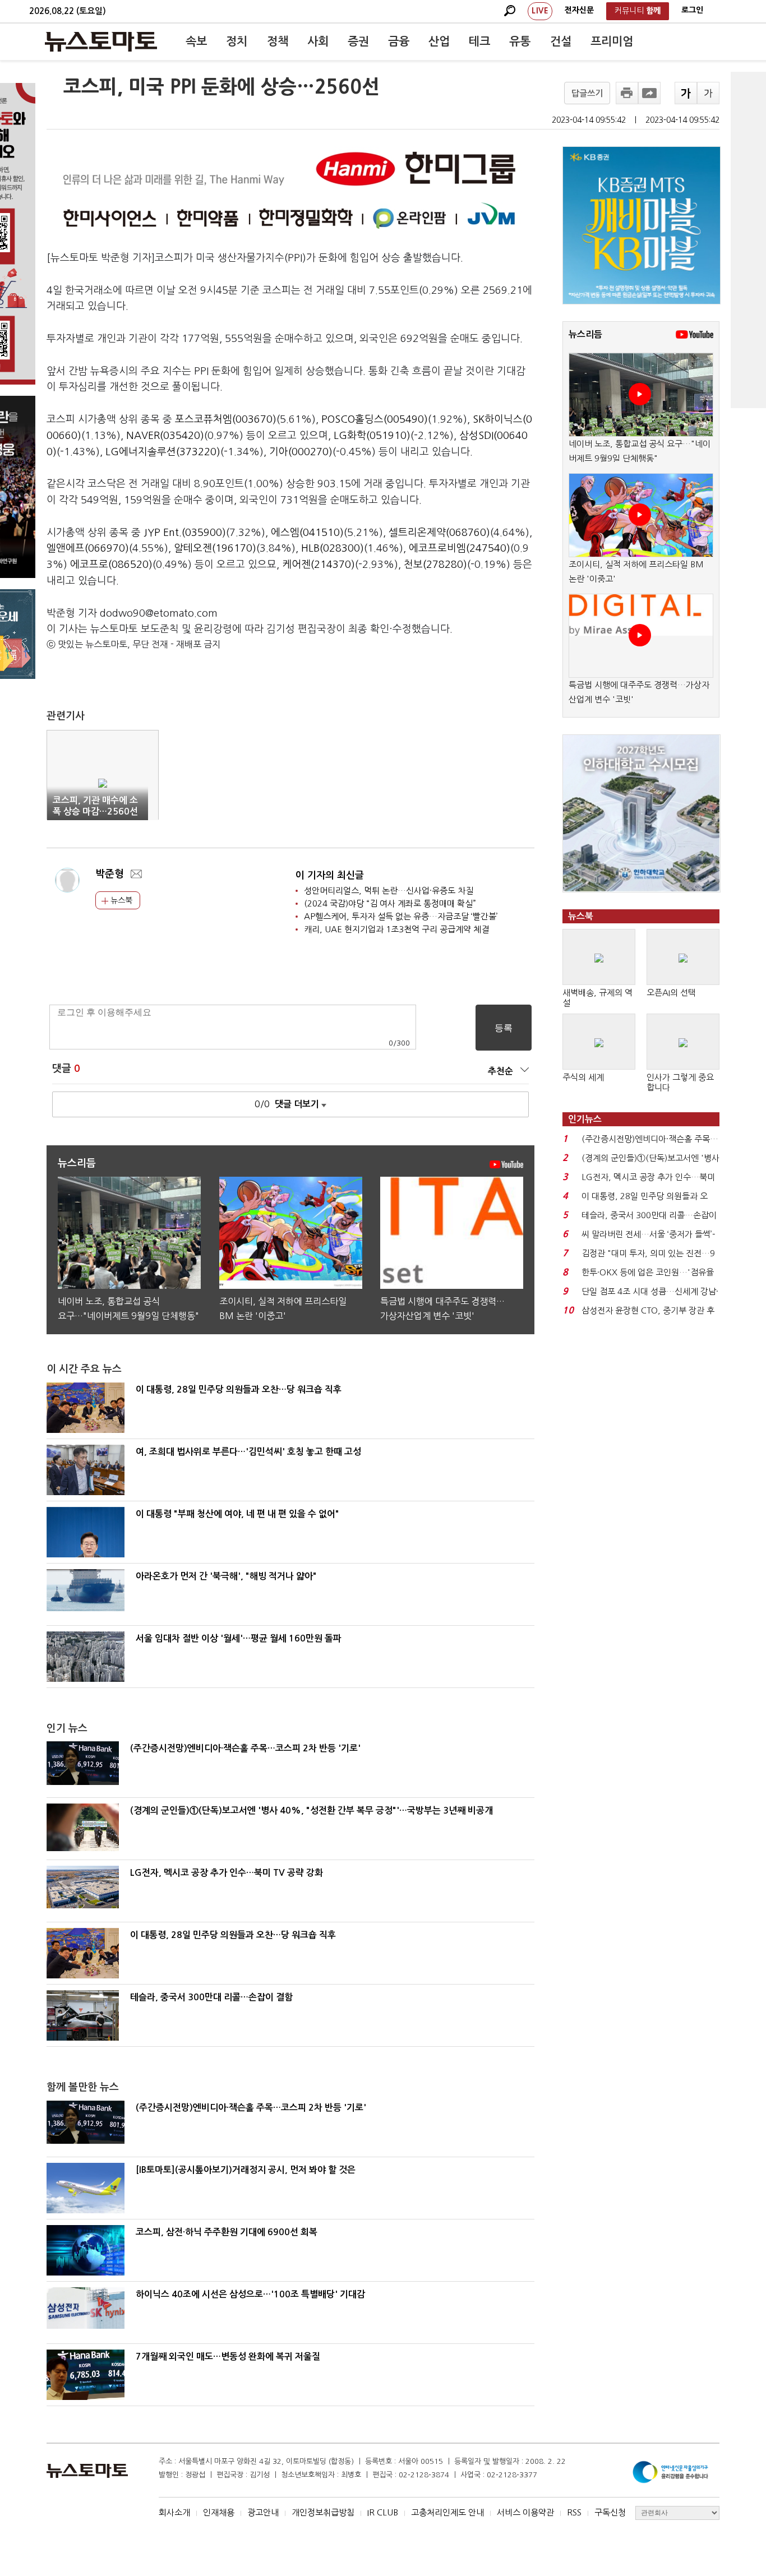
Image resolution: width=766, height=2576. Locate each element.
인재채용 (219, 2512)
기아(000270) (301, 452)
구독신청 (610, 2512)
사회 (318, 41)
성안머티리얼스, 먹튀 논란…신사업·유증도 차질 (389, 891)
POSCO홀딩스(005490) (375, 419)
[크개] (686, 93)
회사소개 (174, 2512)
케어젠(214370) (319, 565)
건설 (561, 41)
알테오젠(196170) (215, 548)
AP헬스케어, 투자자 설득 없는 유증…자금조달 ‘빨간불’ (401, 916)
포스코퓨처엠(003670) (226, 419)
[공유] (649, 93)
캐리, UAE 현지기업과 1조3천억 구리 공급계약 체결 (396, 929)
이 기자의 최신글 (330, 875)
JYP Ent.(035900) (185, 533)
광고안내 (263, 2512)
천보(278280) (435, 565)
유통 (520, 41)
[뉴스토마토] (101, 41)
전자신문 (579, 10)
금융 (399, 41)
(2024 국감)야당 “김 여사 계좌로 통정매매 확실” (390, 903)
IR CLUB (383, 2512)
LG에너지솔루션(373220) (163, 452)
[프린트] (627, 93)
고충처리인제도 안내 (447, 2512)
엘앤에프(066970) (88, 548)
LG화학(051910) (372, 436)
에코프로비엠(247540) (460, 548)
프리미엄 (612, 41)
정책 (278, 41)
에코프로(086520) (111, 565)
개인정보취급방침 (323, 2512)
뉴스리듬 (585, 334)
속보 (196, 41)
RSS (574, 2512)
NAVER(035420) (165, 436)
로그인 (692, 10)
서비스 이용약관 (525, 2512)
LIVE (540, 11)
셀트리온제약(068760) (439, 533)
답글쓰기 (587, 93)
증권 (358, 41)
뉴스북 (120, 900)
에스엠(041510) (307, 533)
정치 (237, 41)
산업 (439, 41)
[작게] (708, 93)
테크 (479, 41)
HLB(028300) (333, 548)
